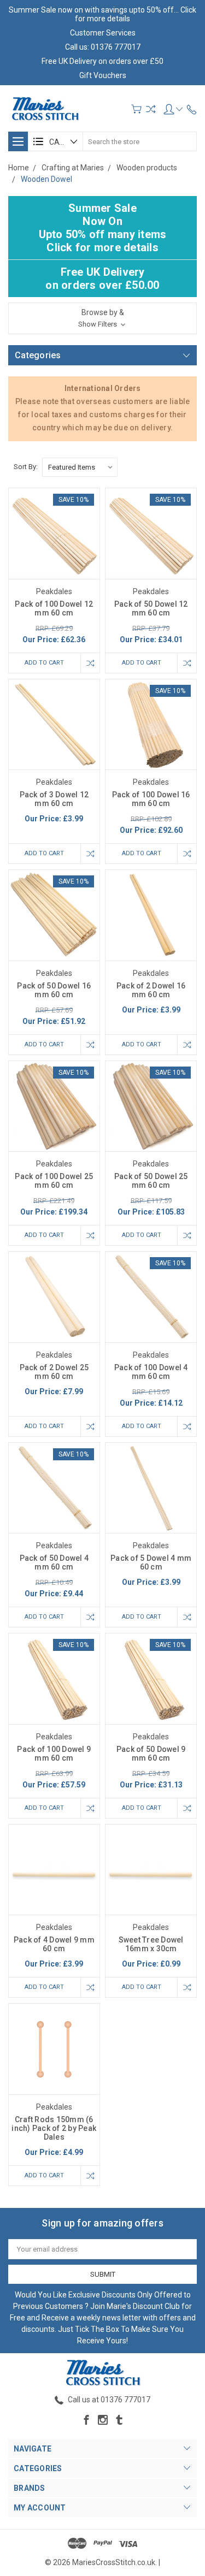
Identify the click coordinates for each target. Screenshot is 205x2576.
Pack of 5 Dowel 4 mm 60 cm (151, 1562)
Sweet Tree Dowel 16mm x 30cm (151, 1944)
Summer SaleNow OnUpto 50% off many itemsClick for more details (103, 228)
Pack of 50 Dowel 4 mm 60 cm (54, 1562)
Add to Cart (44, 663)
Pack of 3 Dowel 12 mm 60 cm (54, 799)
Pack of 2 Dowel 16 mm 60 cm (151, 990)
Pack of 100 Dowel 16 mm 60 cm (151, 799)
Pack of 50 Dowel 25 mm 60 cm (151, 1181)
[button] (102, 318)
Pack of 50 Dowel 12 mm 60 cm (151, 608)
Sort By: (26, 467)
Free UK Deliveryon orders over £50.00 (102, 279)
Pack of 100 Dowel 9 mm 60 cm (54, 1754)
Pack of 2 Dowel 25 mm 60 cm (54, 1372)
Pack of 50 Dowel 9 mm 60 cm (151, 1754)
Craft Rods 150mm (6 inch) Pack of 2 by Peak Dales (54, 2128)
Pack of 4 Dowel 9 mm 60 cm (54, 1944)
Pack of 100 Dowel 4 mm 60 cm (151, 1372)
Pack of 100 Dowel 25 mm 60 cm (54, 1181)
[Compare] (151, 109)
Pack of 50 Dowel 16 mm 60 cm (54, 990)
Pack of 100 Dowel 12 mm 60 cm (54, 608)
